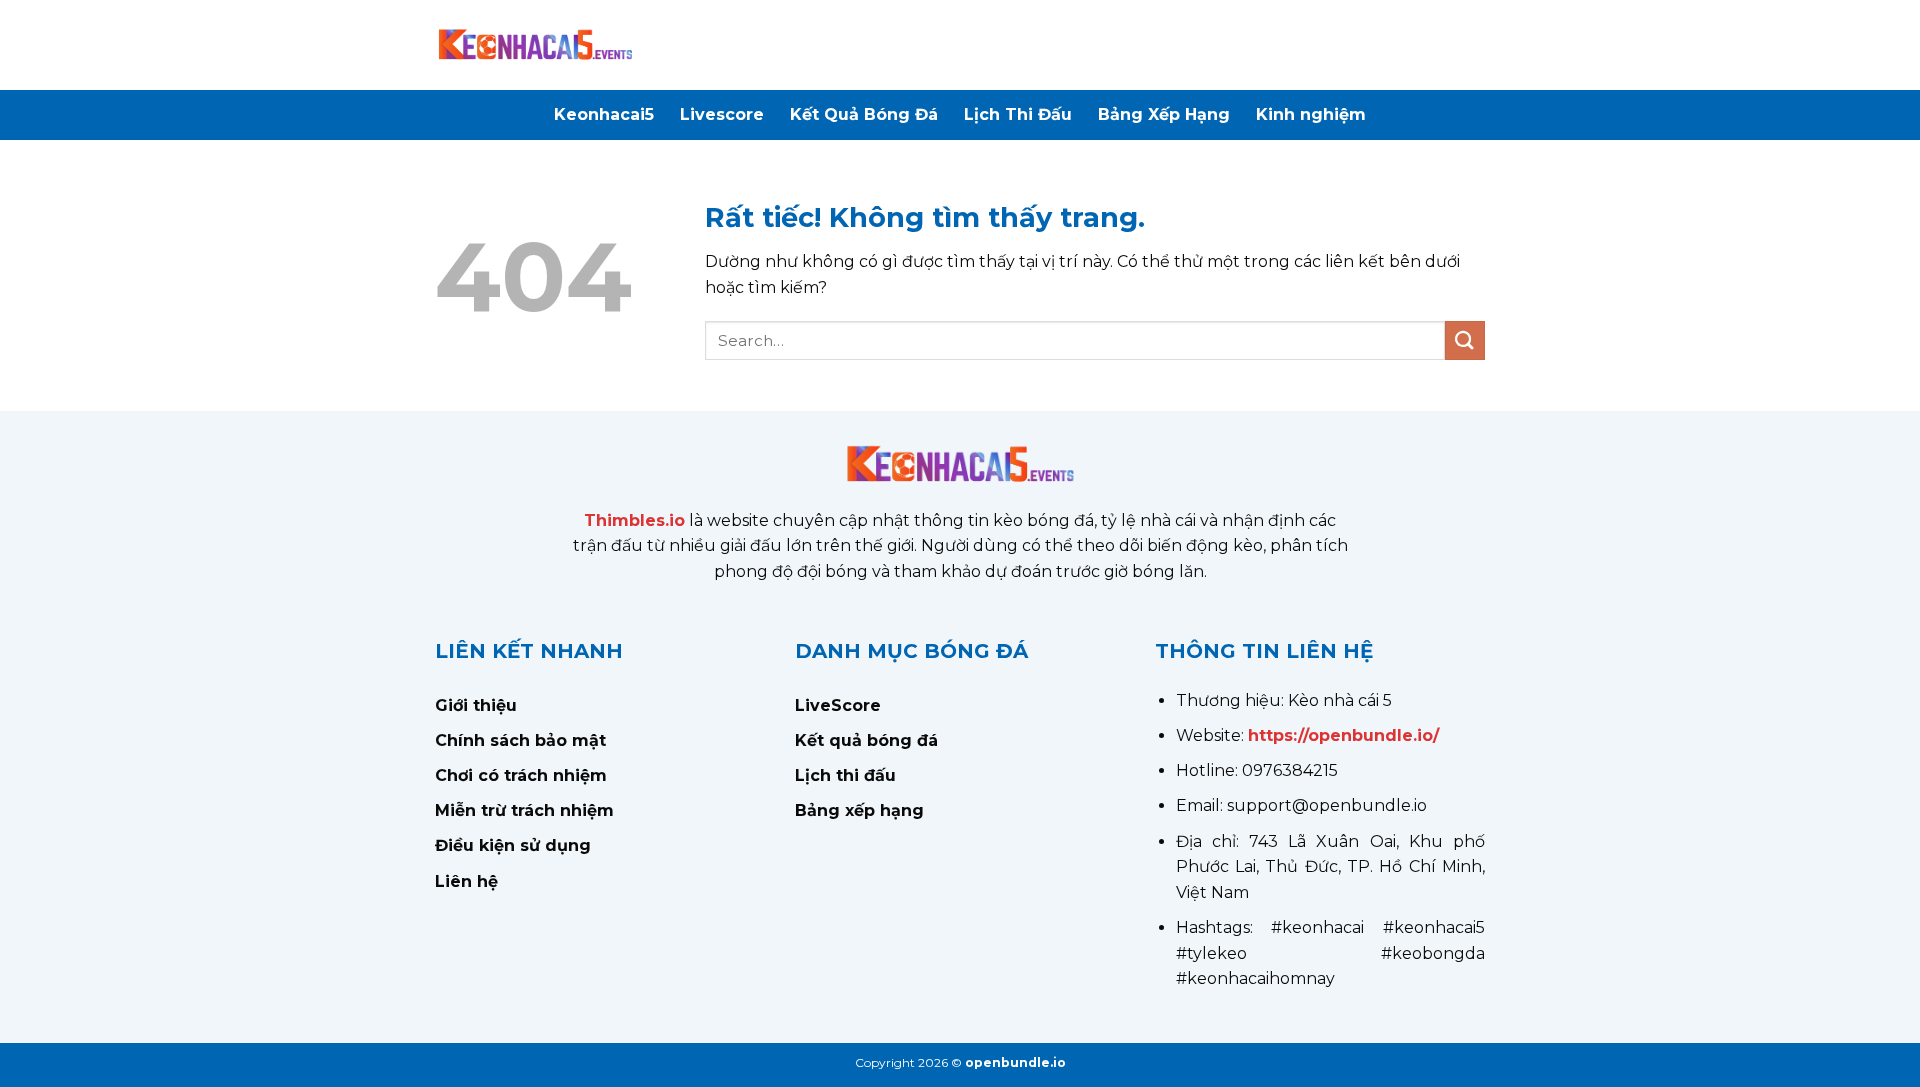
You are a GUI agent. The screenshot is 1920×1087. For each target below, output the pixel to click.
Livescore (722, 114)
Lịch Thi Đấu (1018, 114)
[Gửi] (1465, 340)
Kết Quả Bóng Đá (864, 114)
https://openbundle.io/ (1343, 735)
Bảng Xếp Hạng (1164, 114)
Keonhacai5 (604, 114)
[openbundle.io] (535, 45)
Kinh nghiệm (1311, 114)
